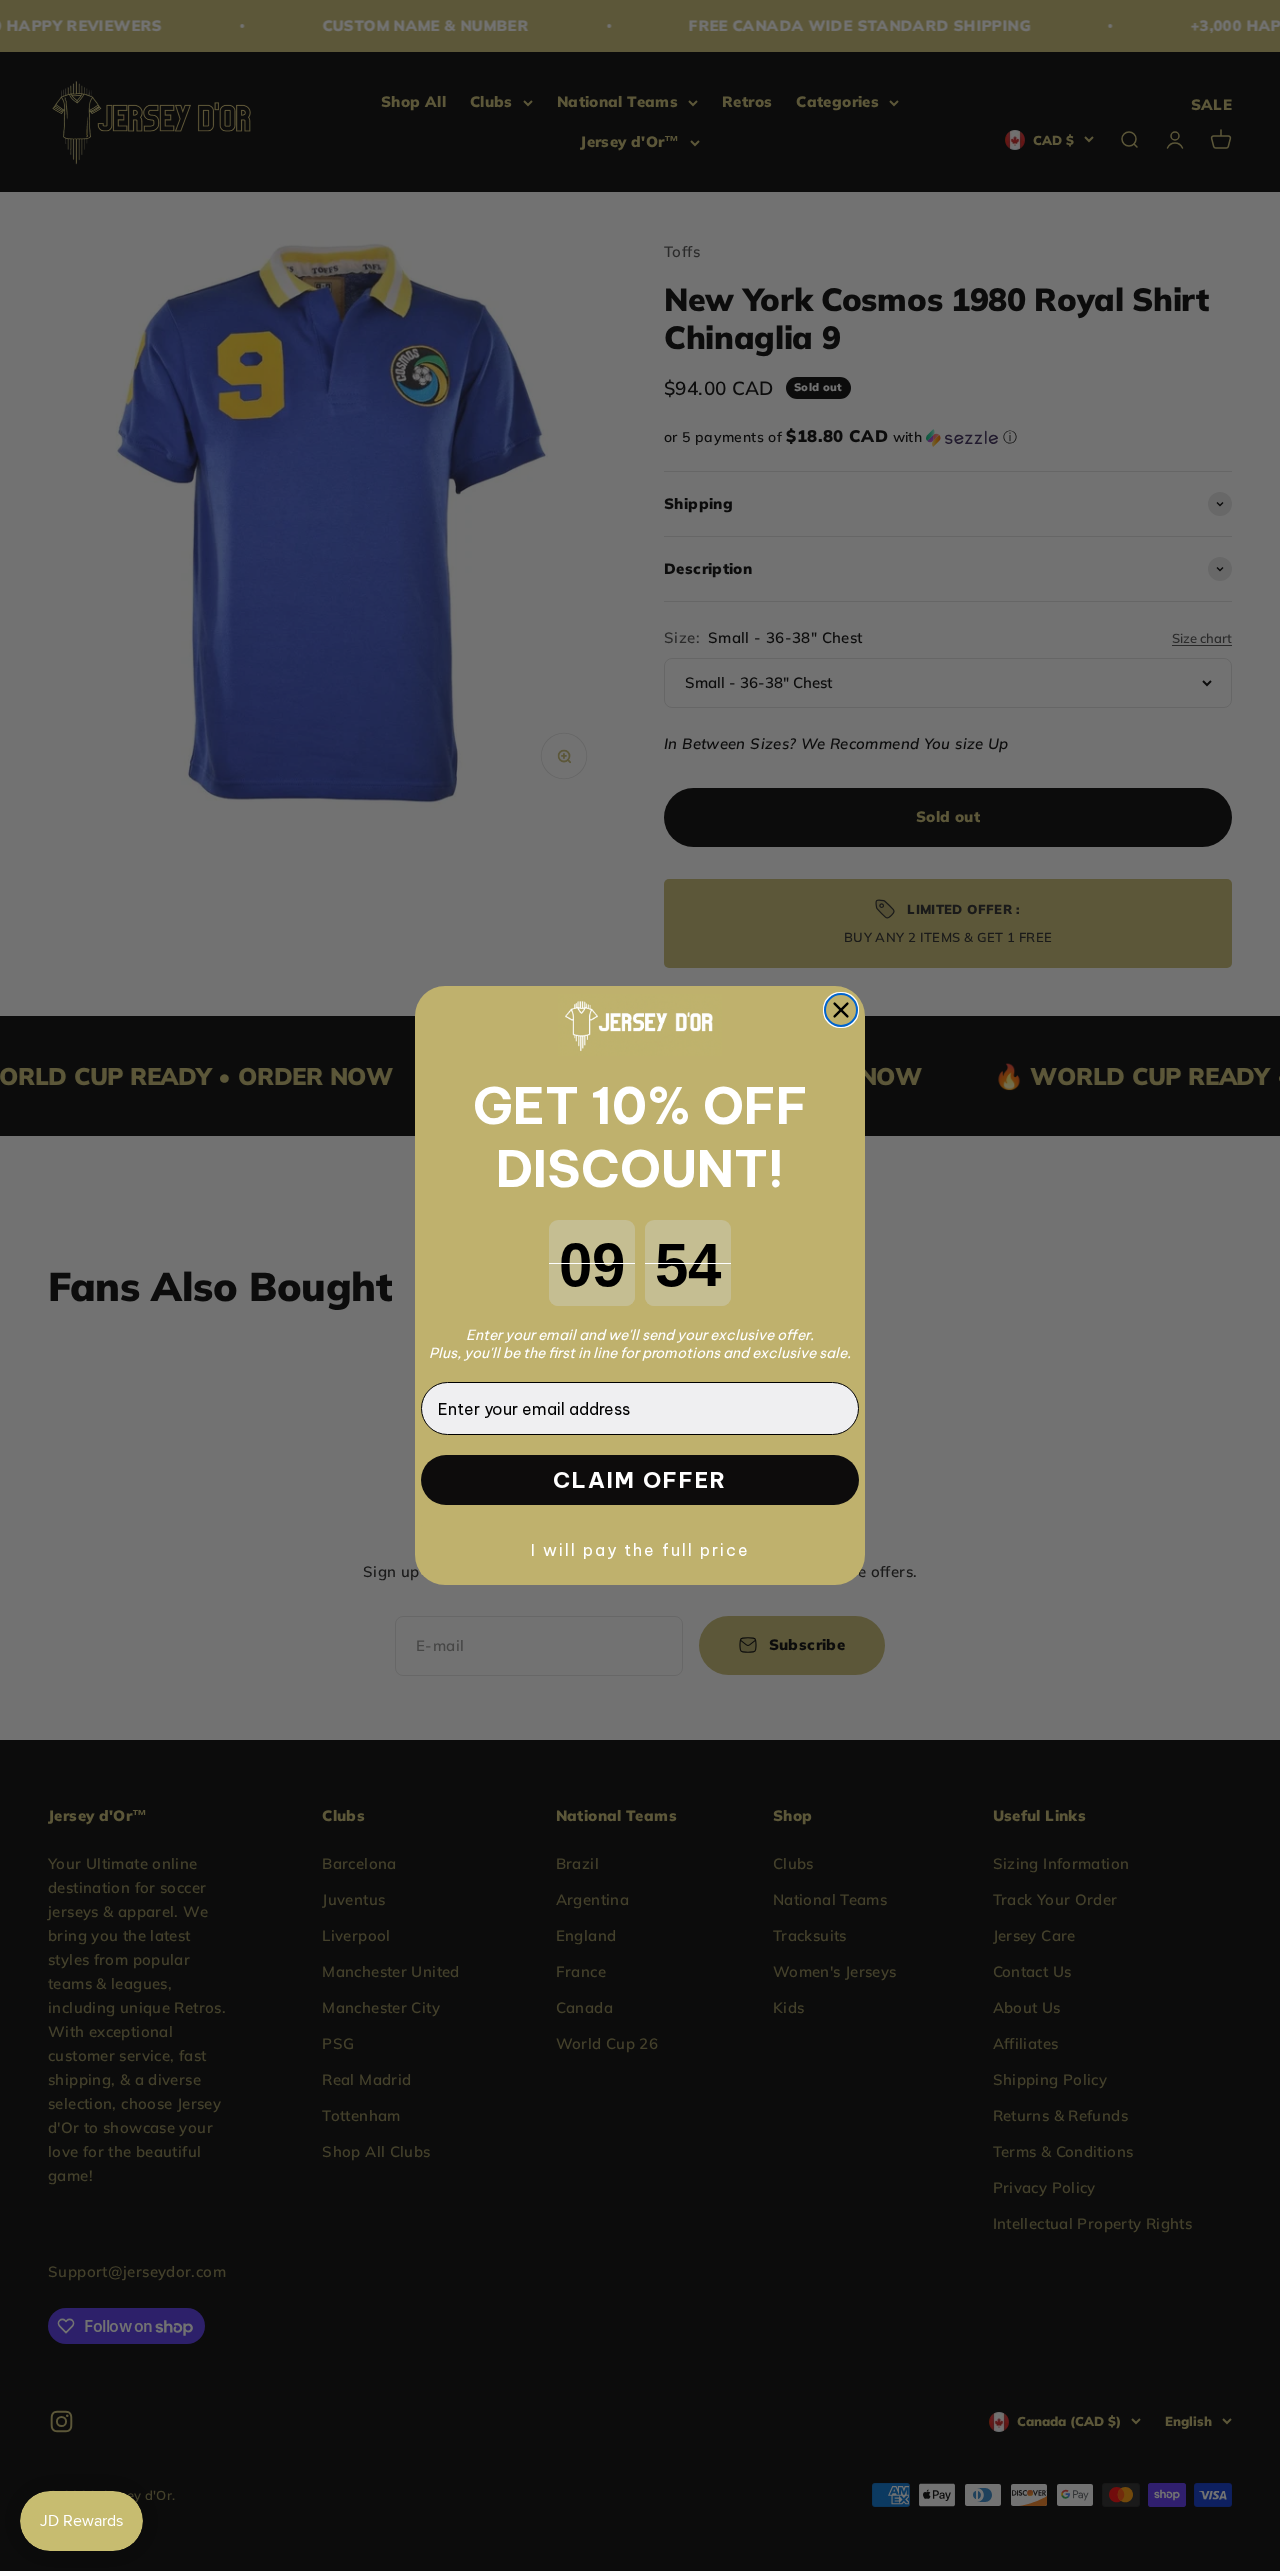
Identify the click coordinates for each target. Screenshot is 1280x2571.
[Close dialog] (841, 1010)
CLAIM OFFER (640, 1480)
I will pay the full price (640, 1550)
